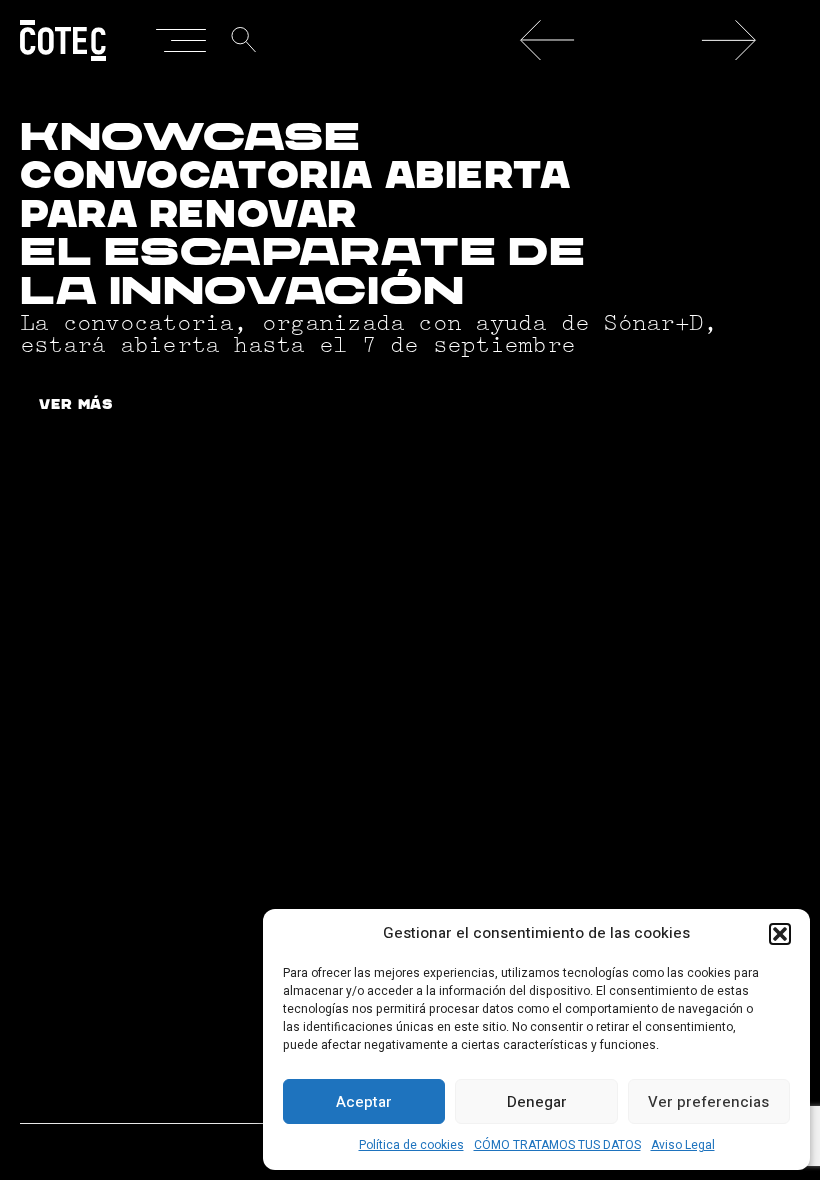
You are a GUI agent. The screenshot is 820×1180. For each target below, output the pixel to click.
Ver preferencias (708, 1102)
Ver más (76, 405)
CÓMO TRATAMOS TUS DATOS (557, 1145)
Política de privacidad (200, 1094)
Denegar (537, 1102)
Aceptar (364, 1102)
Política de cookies (411, 1145)
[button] (780, 934)
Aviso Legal (683, 1145)
